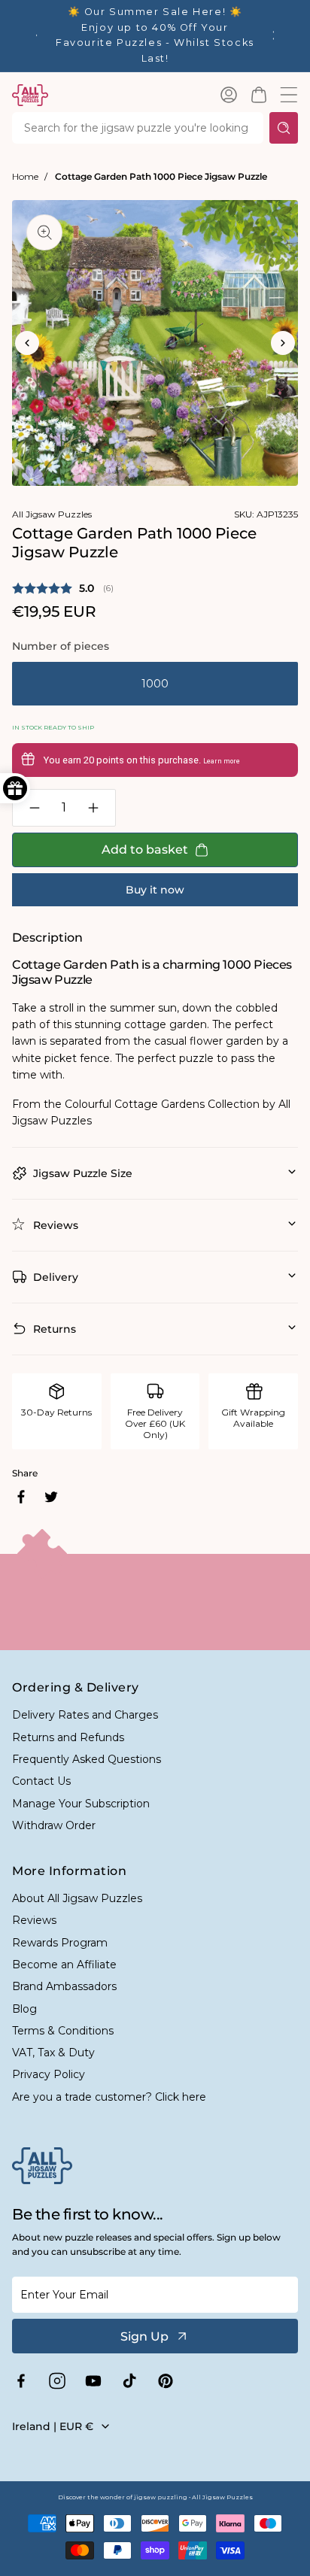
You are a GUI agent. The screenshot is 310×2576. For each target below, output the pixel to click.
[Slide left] (27, 343)
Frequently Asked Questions (87, 1759)
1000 (155, 684)
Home (25, 176)
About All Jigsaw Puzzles (77, 1898)
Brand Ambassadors (64, 1986)
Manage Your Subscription (81, 1804)
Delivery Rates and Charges (85, 1715)
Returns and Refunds (68, 1737)
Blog (24, 2009)
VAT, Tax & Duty (53, 2053)
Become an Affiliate (64, 1965)
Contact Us (41, 1781)
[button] (259, 95)
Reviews (34, 1920)
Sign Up (144, 2336)
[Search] (284, 128)
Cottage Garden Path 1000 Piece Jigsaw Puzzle (161, 176)
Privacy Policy (49, 2074)
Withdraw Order (54, 1825)
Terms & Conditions (63, 2031)
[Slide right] (283, 343)
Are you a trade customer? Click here (109, 2097)
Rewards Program (60, 1943)
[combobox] (138, 128)
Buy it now (155, 890)
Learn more (222, 761)
